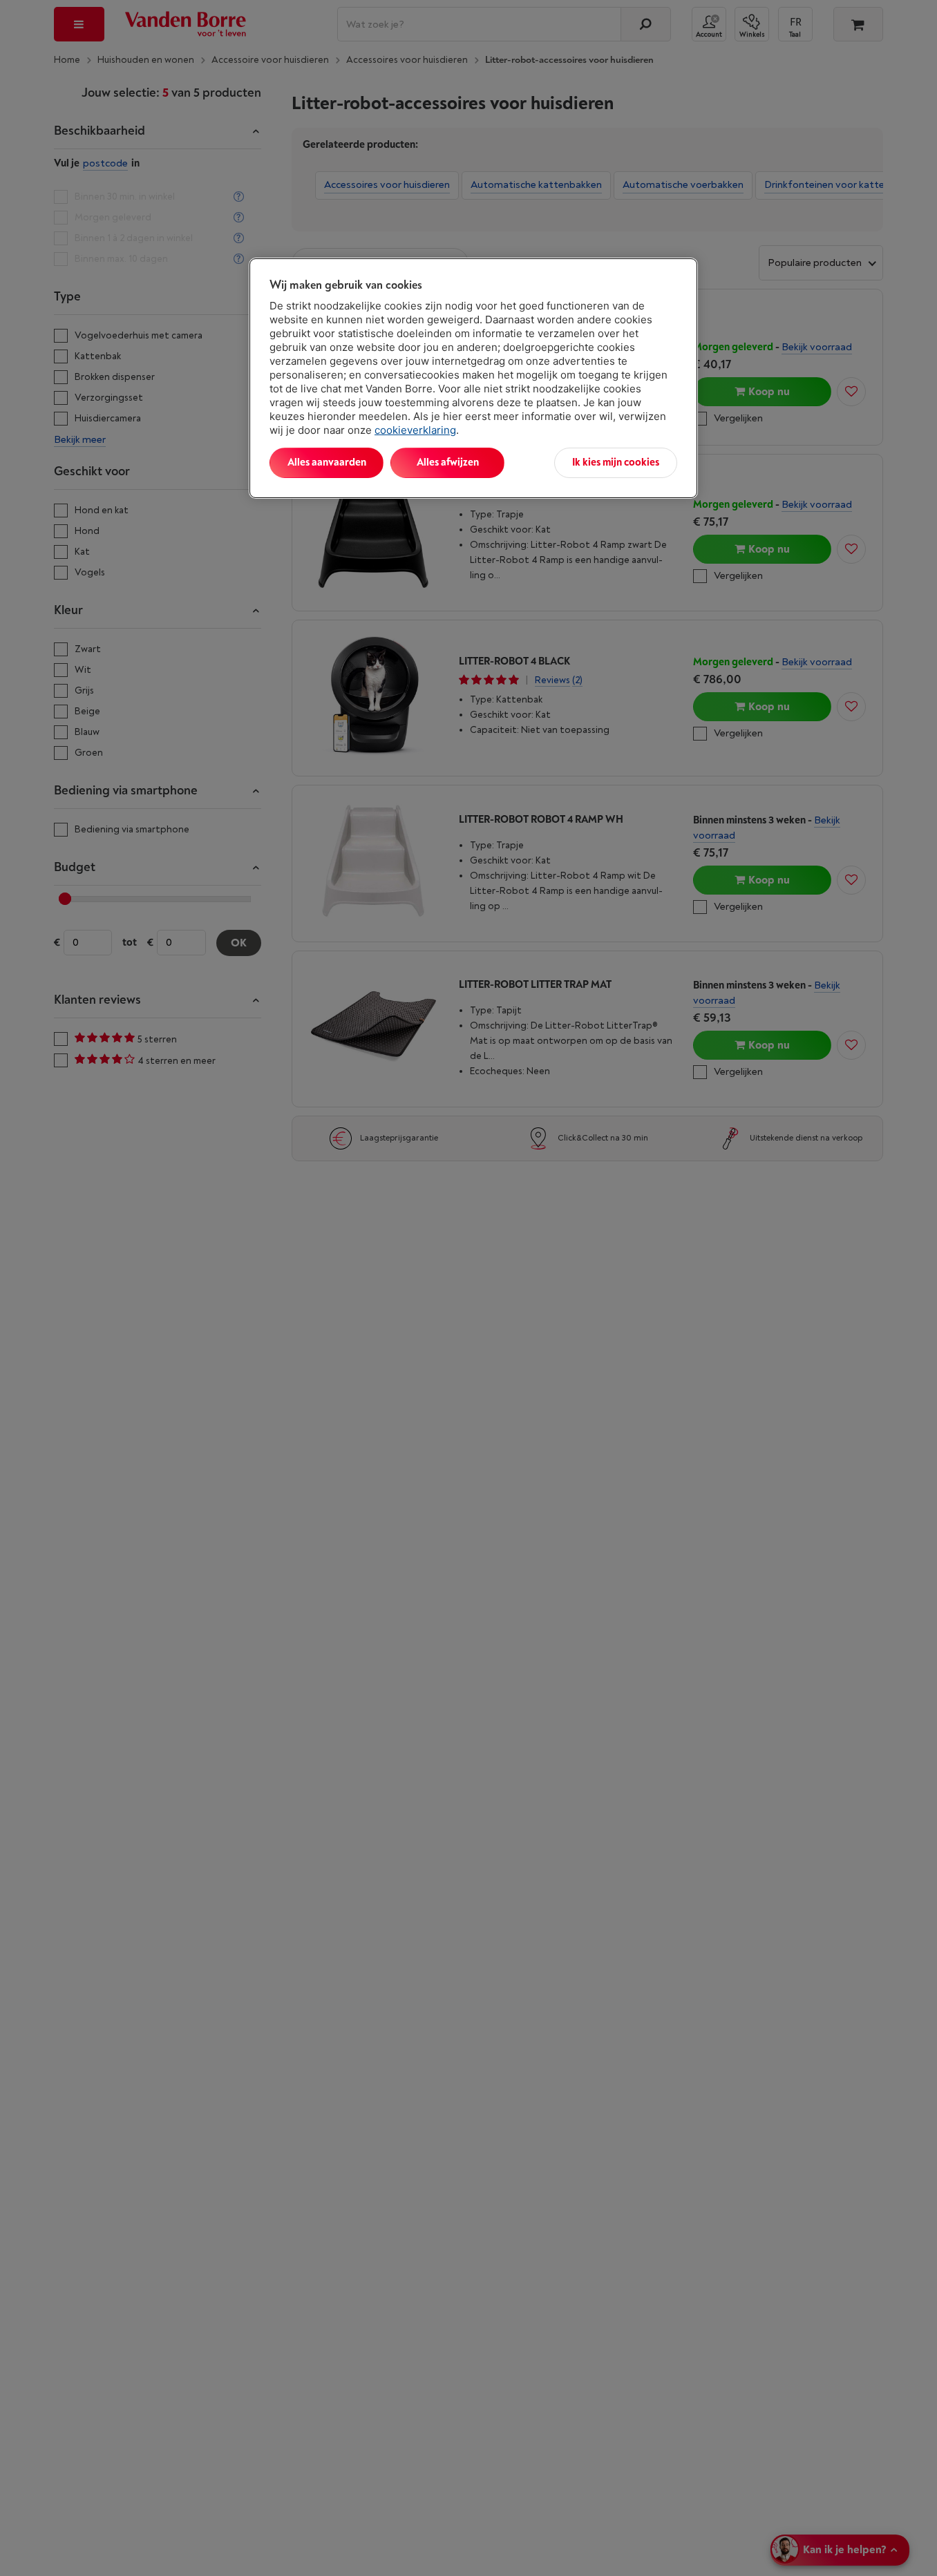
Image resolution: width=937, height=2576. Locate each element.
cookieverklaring (415, 430)
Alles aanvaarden (327, 462)
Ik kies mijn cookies (616, 462)
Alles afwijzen (448, 462)
